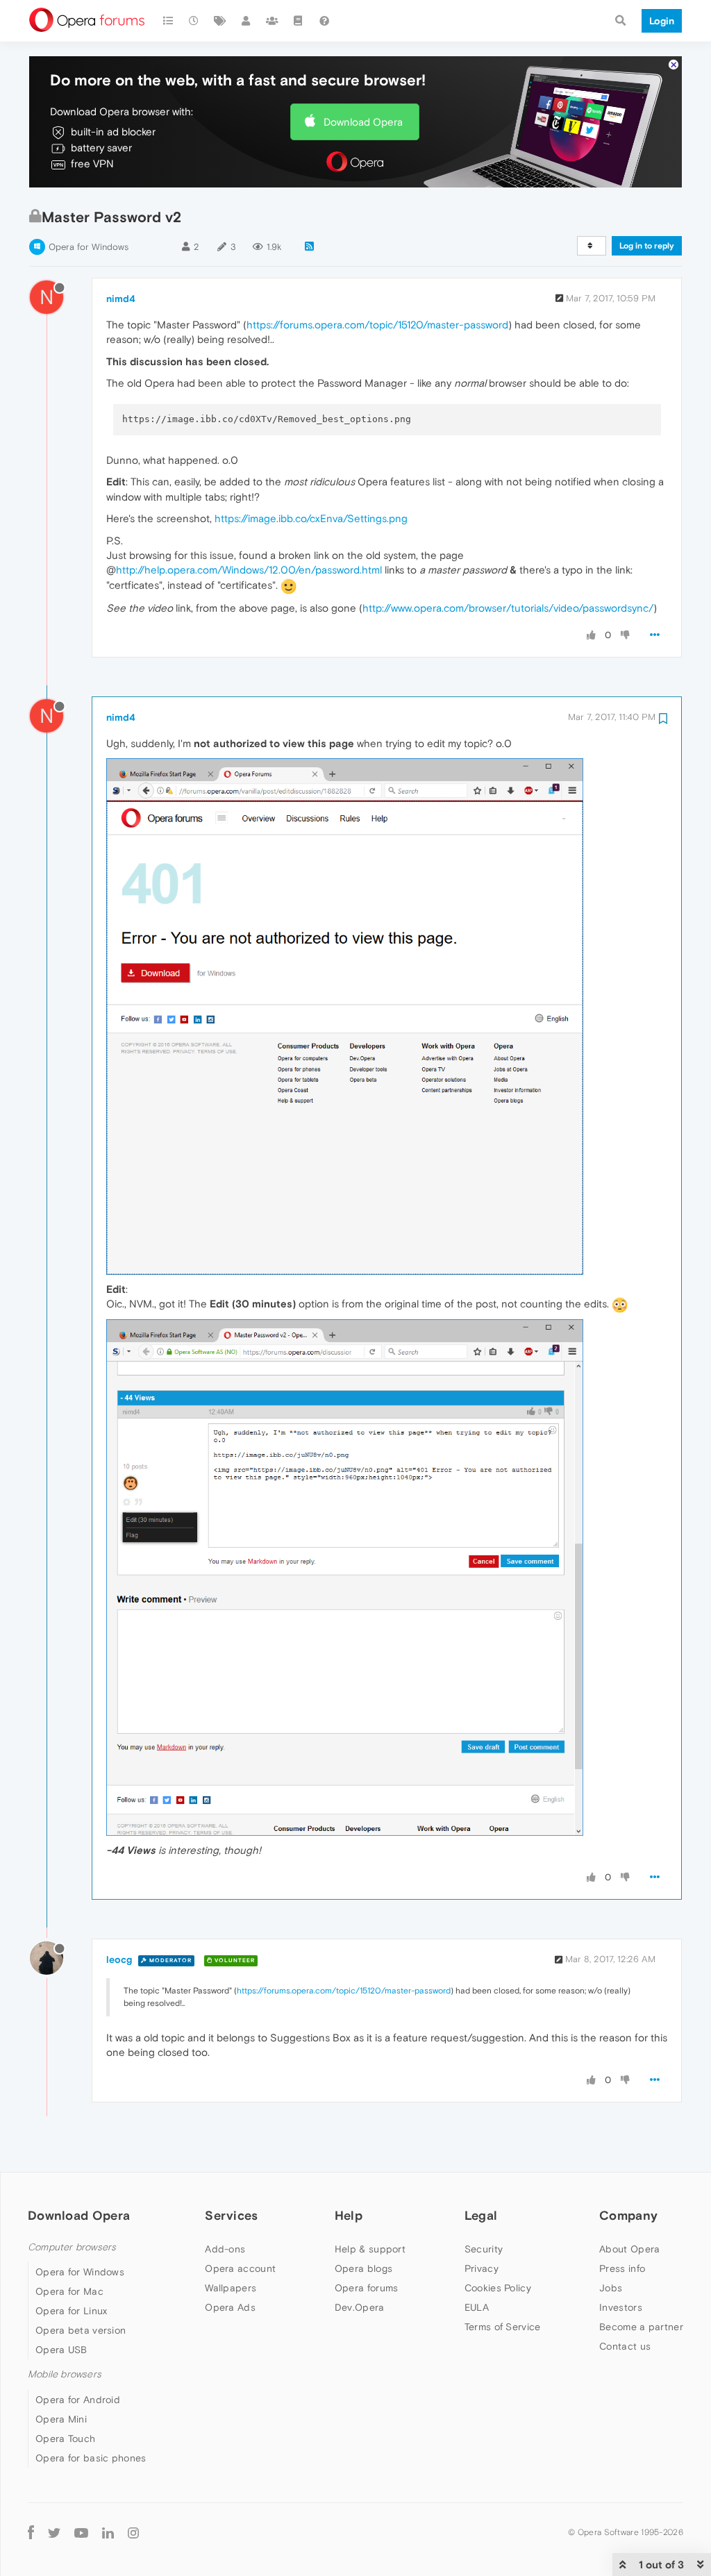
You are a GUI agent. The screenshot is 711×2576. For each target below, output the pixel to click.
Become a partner (641, 2327)
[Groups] (272, 21)
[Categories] (168, 21)
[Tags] (220, 21)
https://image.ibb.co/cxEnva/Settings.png (311, 518)
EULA (477, 2307)
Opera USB (61, 2350)
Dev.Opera (360, 2307)
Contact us (625, 2346)
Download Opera (363, 122)
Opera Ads (230, 2307)
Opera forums (367, 2288)
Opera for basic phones (91, 2458)
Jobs (611, 2288)
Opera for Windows (89, 247)
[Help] (324, 21)
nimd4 (121, 299)
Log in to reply (647, 246)
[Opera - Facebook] (31, 2533)
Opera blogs (363, 2268)
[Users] (246, 21)
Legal (481, 2215)
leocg (119, 1959)
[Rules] (299, 21)
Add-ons (225, 2249)
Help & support (370, 2249)
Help (349, 2215)
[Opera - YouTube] (81, 2533)
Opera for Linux (72, 2311)
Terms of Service (503, 2327)
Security (484, 2249)
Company (628, 2215)
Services (231, 2215)
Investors (621, 2307)
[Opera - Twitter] (54, 2533)
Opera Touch (65, 2439)
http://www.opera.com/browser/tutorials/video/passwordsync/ (508, 608)
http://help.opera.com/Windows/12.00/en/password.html (249, 570)
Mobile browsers (65, 2374)
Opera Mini (61, 2419)
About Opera (629, 2249)
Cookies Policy (498, 2288)
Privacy (482, 2268)
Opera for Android (78, 2400)
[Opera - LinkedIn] (108, 2533)
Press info (622, 2268)
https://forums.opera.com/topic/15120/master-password (377, 325)
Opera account (240, 2268)
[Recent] (194, 21)
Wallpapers (231, 2288)
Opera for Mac (69, 2291)
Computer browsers (72, 2247)
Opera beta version (81, 2330)
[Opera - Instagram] (133, 2533)
